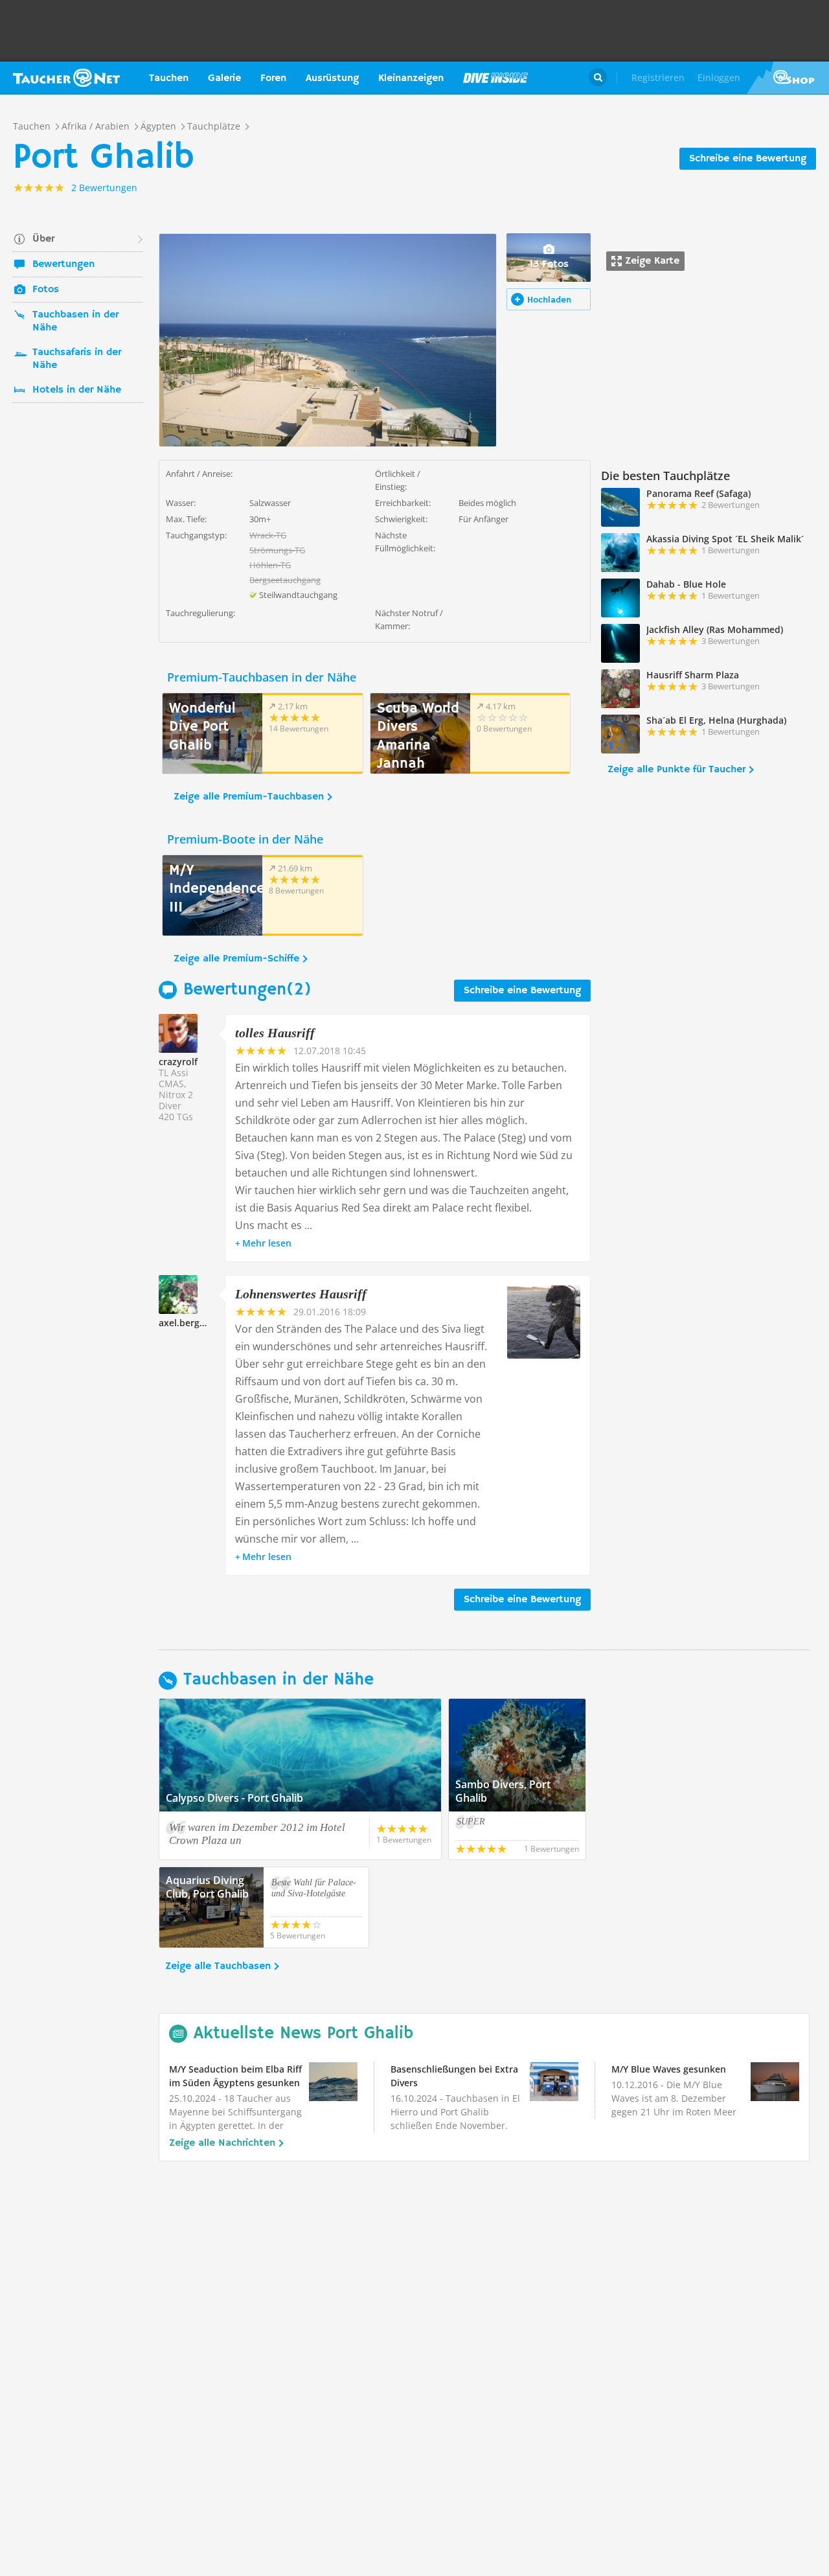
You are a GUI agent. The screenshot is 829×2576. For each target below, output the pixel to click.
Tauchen (169, 78)
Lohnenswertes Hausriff (301, 1294)
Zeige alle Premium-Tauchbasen (249, 797)
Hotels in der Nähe (77, 390)
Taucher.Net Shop (788, 78)
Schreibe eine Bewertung (748, 159)
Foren (273, 78)
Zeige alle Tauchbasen (218, 1966)
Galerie (224, 78)
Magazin (495, 78)
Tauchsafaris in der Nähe (77, 359)
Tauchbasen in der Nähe (75, 321)
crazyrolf (178, 1062)
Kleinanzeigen (411, 78)
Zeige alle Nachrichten (222, 2143)
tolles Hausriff (275, 1033)
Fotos (46, 290)
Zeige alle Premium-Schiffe (236, 959)
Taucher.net (66, 78)
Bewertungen (63, 264)
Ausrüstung (332, 78)
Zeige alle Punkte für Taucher (676, 770)
